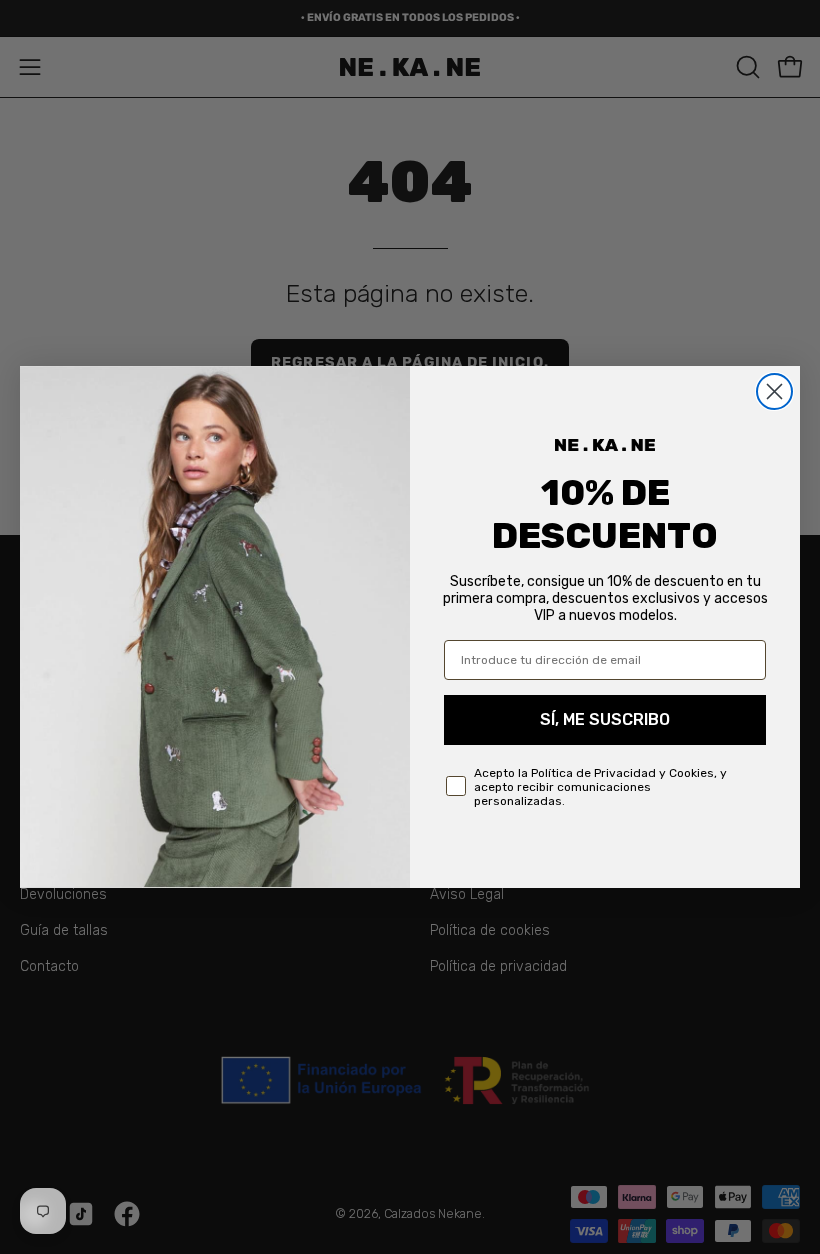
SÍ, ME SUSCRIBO (605, 719)
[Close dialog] (774, 391)
